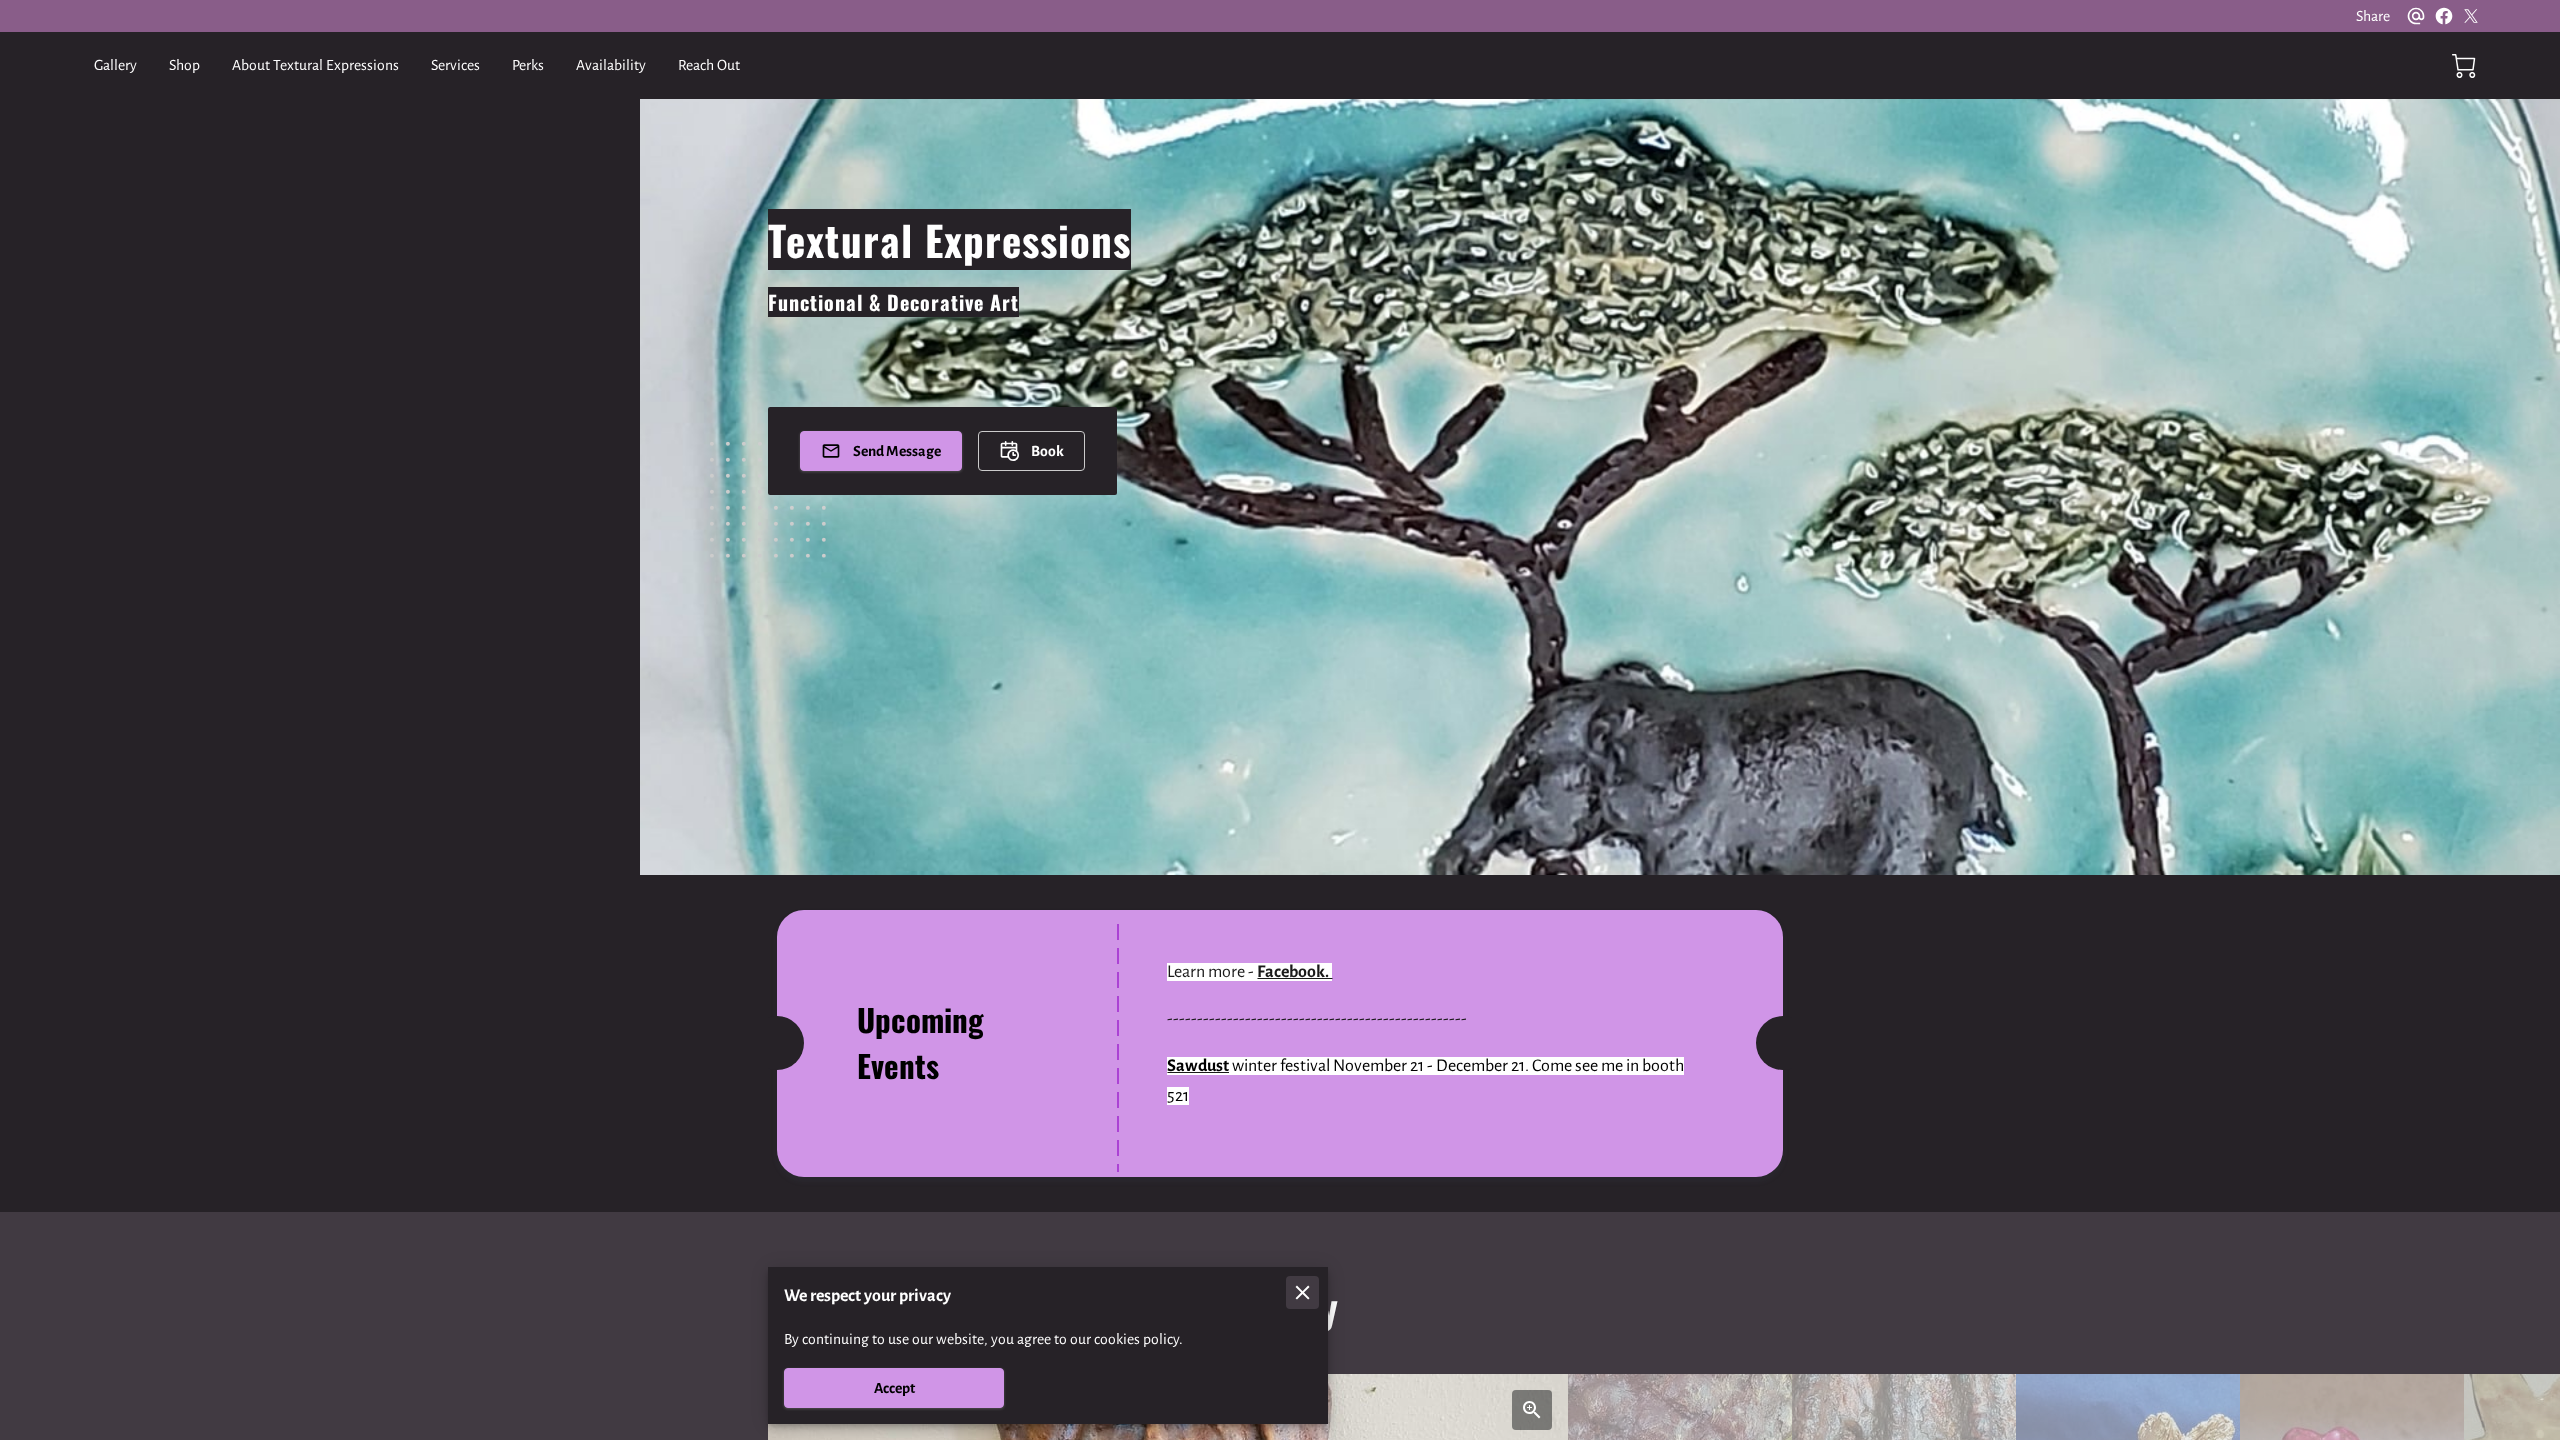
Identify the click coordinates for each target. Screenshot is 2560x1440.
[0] (2464, 66)
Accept (894, 1388)
